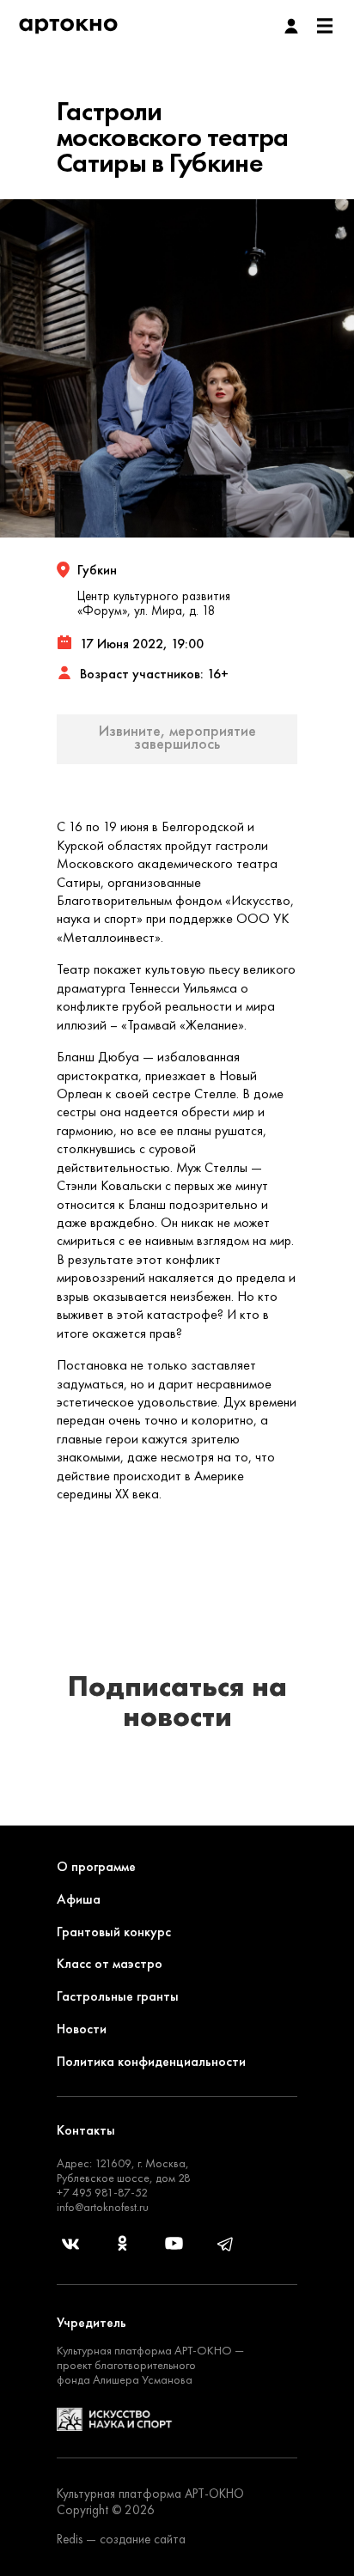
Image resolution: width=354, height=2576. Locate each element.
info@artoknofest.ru (103, 2207)
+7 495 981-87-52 (102, 2192)
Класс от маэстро (110, 1963)
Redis (70, 2539)
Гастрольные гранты (118, 1996)
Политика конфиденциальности (151, 2061)
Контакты (86, 2130)
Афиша (79, 1899)
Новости (82, 2029)
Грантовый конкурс (114, 1932)
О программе (96, 1866)
